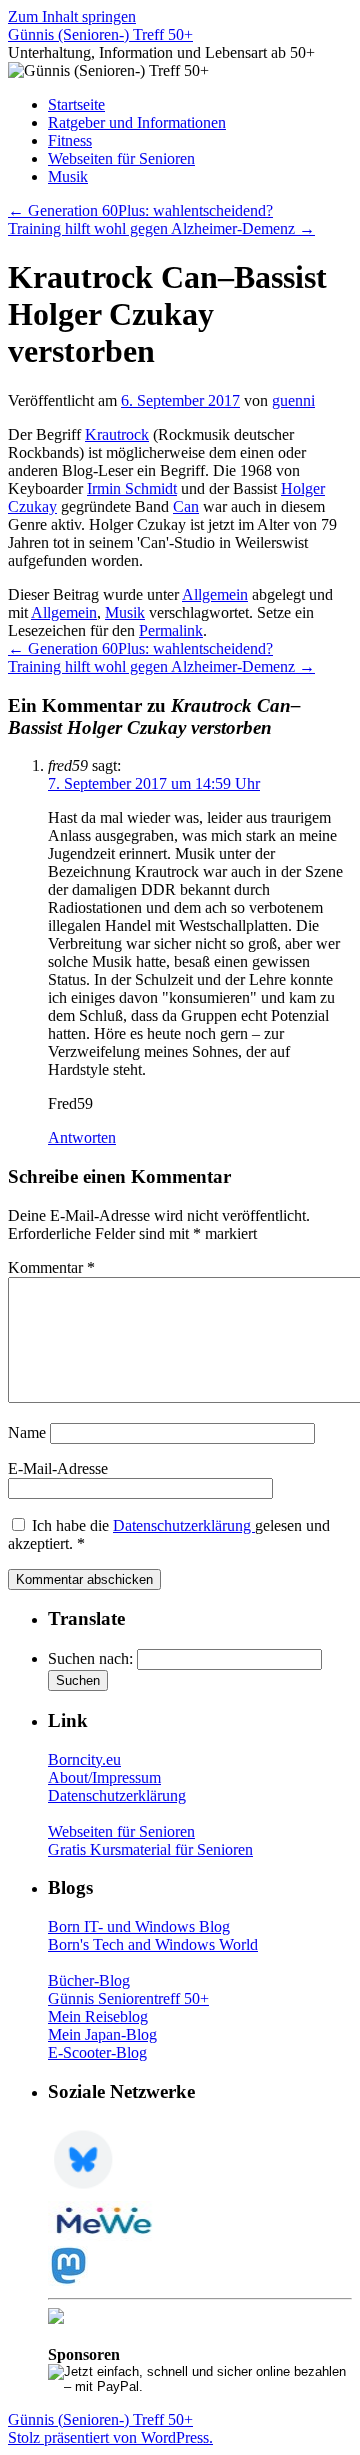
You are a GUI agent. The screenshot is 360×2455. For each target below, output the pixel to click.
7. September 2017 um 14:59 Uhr (154, 783)
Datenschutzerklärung (184, 1525)
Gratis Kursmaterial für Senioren (150, 1849)
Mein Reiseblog (98, 2016)
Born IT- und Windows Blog (139, 1926)
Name (27, 1432)
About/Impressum (104, 1777)
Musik (68, 176)
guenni (293, 400)
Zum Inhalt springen (72, 16)
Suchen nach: (90, 1658)
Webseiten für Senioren (121, 158)
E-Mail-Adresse (58, 1468)
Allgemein (215, 594)
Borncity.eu (84, 1759)
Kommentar (51, 1267)
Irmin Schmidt (132, 488)
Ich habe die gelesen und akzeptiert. (169, 1534)
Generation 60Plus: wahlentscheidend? (140, 210)
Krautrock (117, 434)
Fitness (70, 140)
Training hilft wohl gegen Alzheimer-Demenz (161, 228)
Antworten (82, 1137)
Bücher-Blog (89, 1980)
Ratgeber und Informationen (137, 122)
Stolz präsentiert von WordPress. (110, 2437)
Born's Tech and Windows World (153, 1944)
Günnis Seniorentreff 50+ (128, 1998)
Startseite (76, 104)
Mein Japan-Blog (102, 2034)
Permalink (171, 630)
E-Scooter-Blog (97, 2052)
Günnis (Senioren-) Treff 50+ (100, 34)
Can (186, 506)
